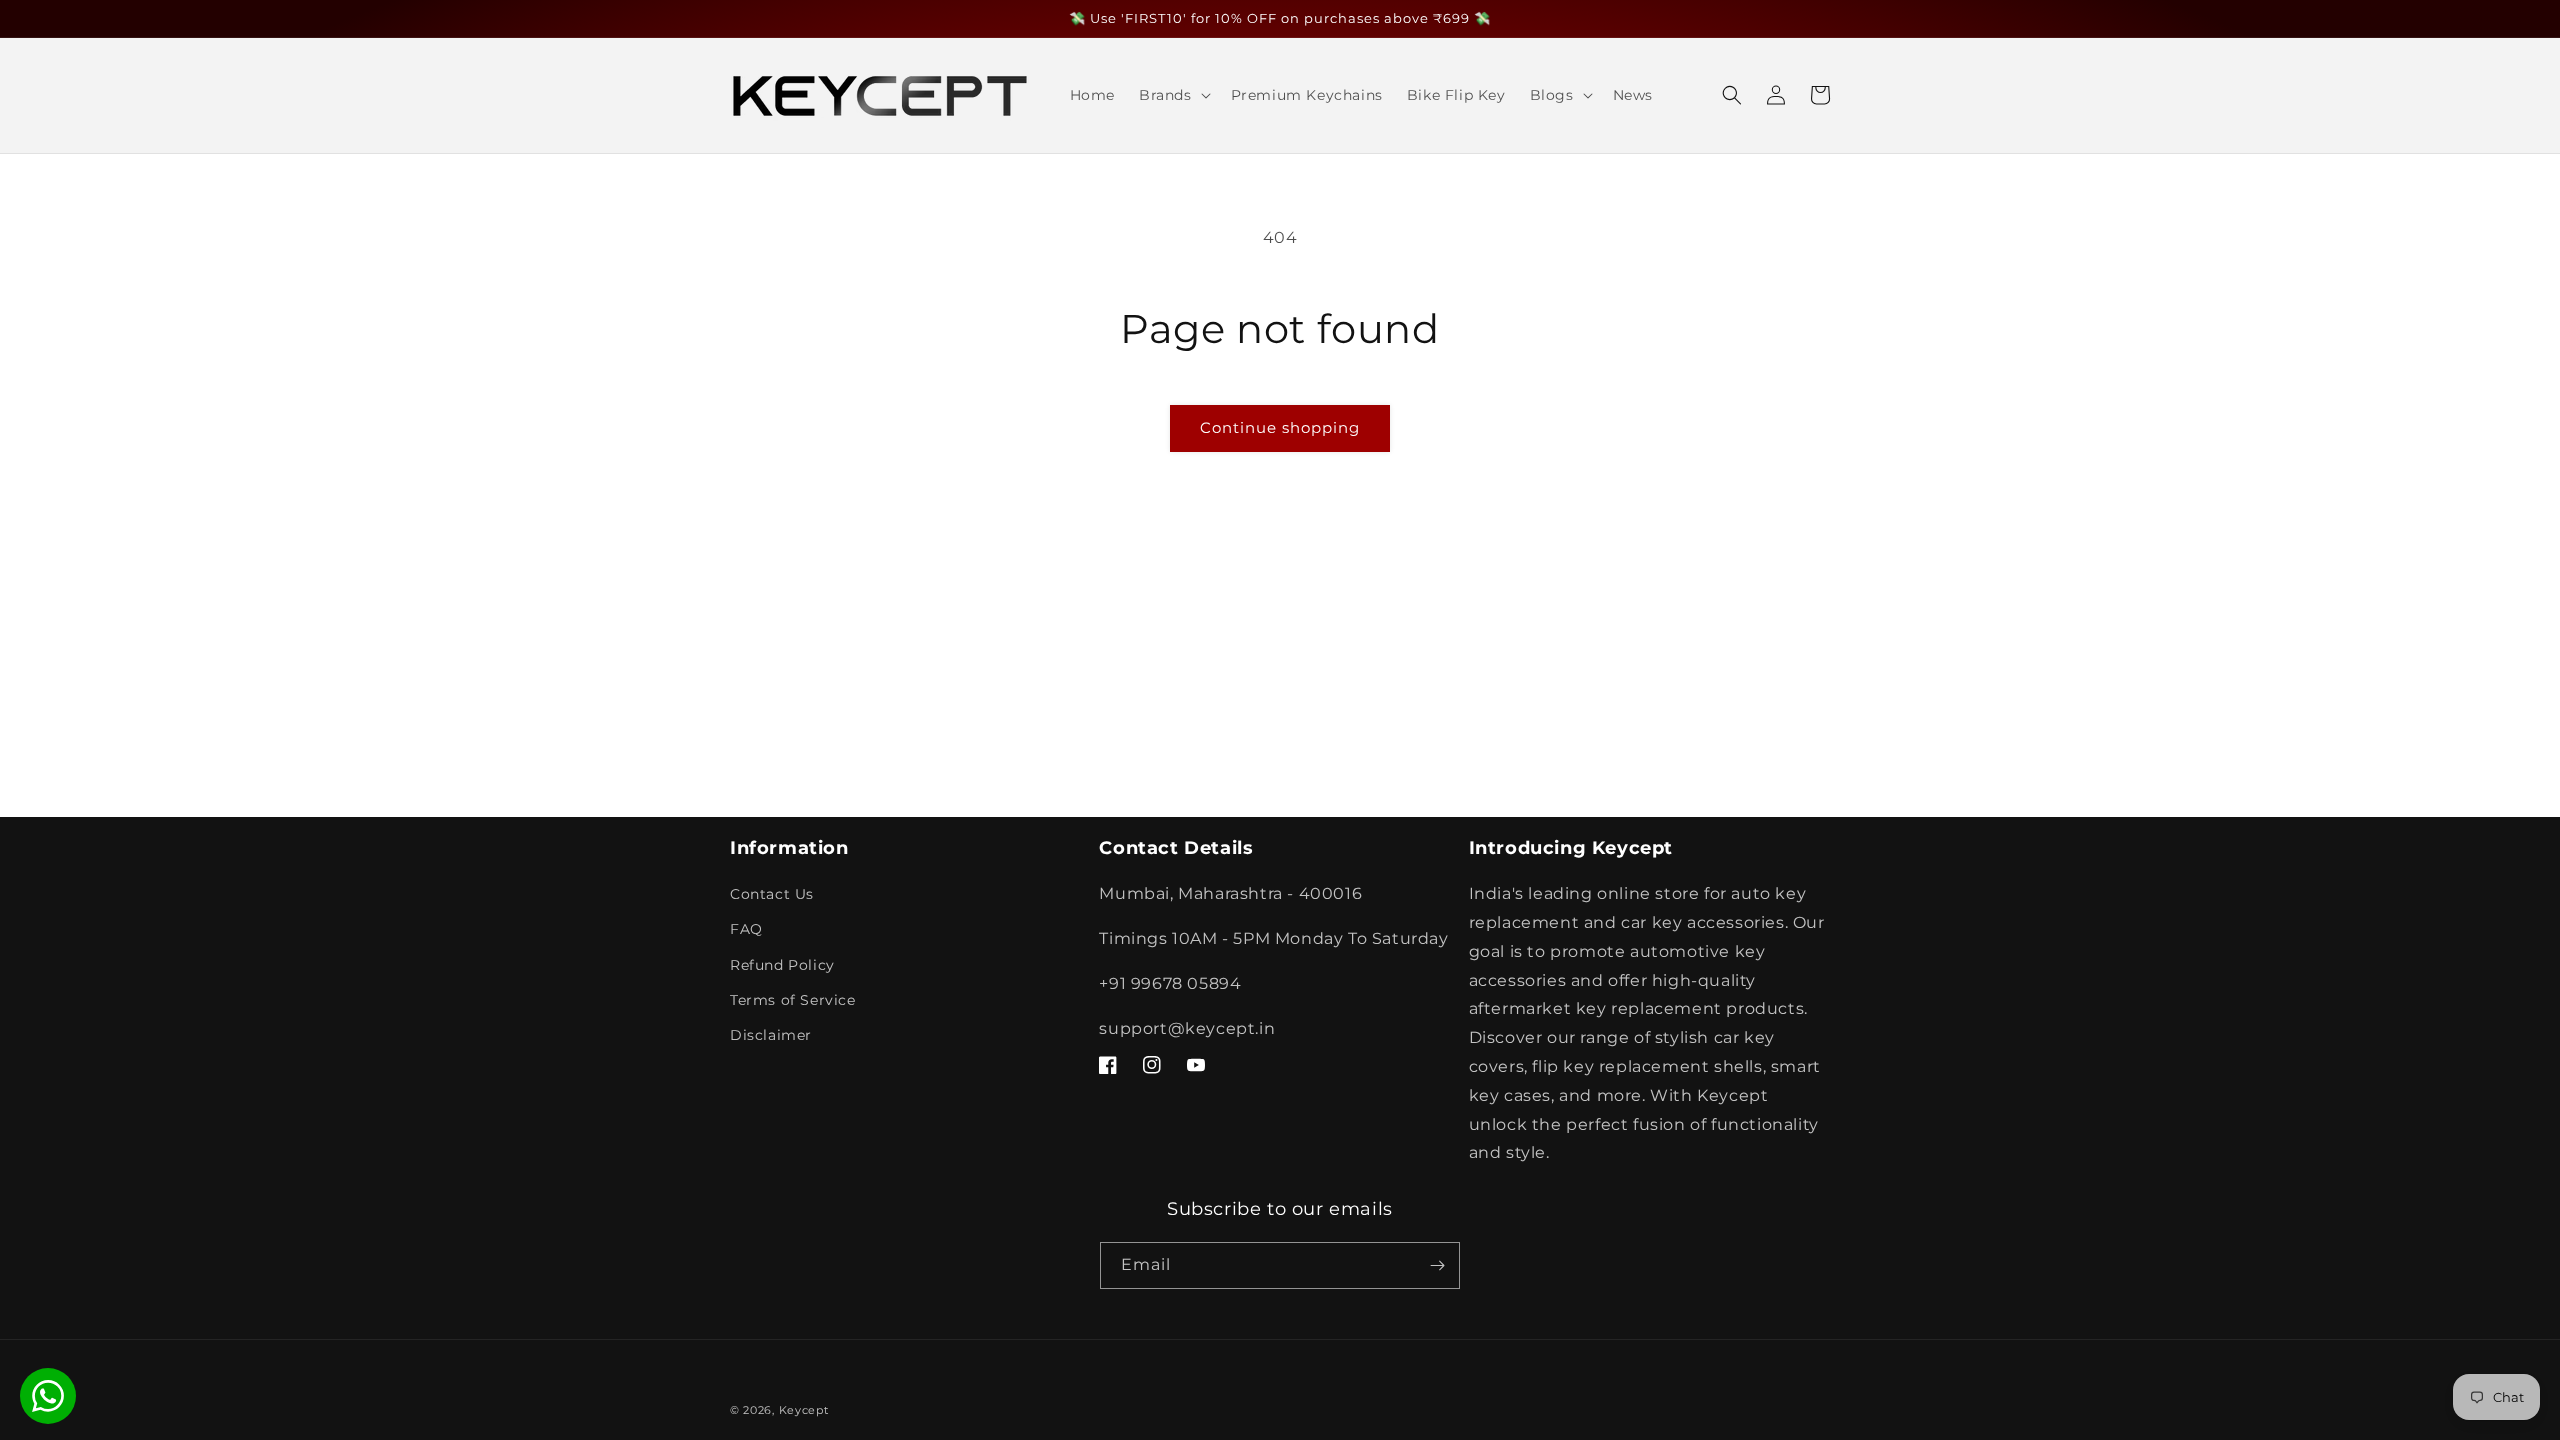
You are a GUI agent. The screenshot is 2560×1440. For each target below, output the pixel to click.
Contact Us (772, 894)
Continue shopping (1280, 427)
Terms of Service (793, 1000)
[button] (1173, 95)
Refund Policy (782, 965)
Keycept (804, 1410)
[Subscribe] (1437, 1265)
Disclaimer (771, 1035)
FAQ (746, 929)
